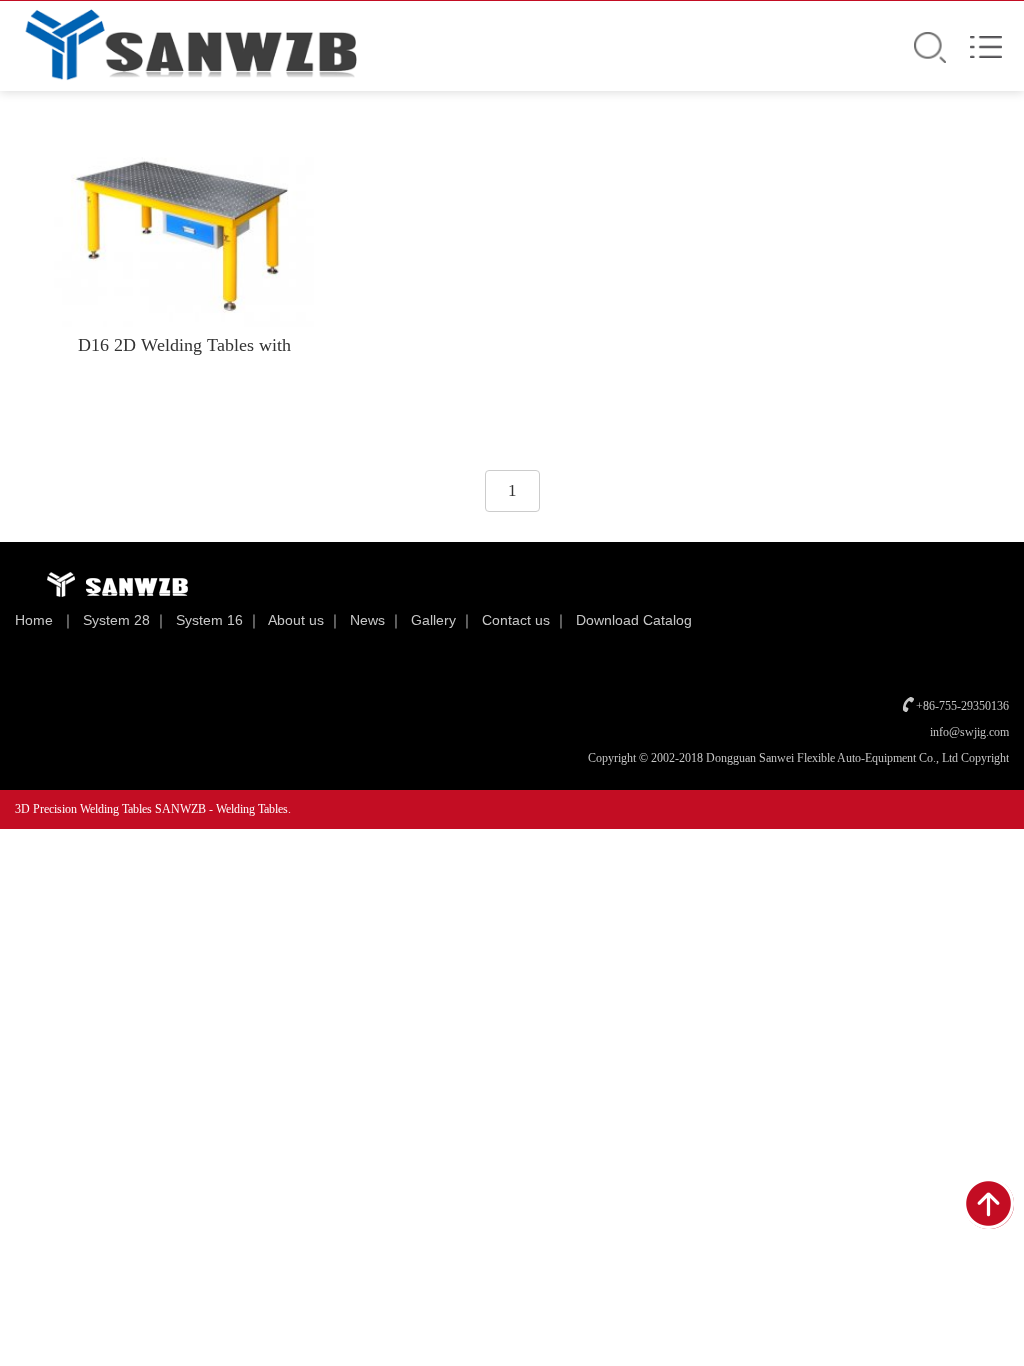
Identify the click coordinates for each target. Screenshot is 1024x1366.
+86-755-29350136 (962, 706)
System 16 (209, 620)
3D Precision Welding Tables (85, 809)
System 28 (116, 620)
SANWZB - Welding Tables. (223, 809)
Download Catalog (634, 620)
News (367, 620)
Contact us (516, 620)
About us (296, 620)
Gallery (433, 620)
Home (34, 620)
